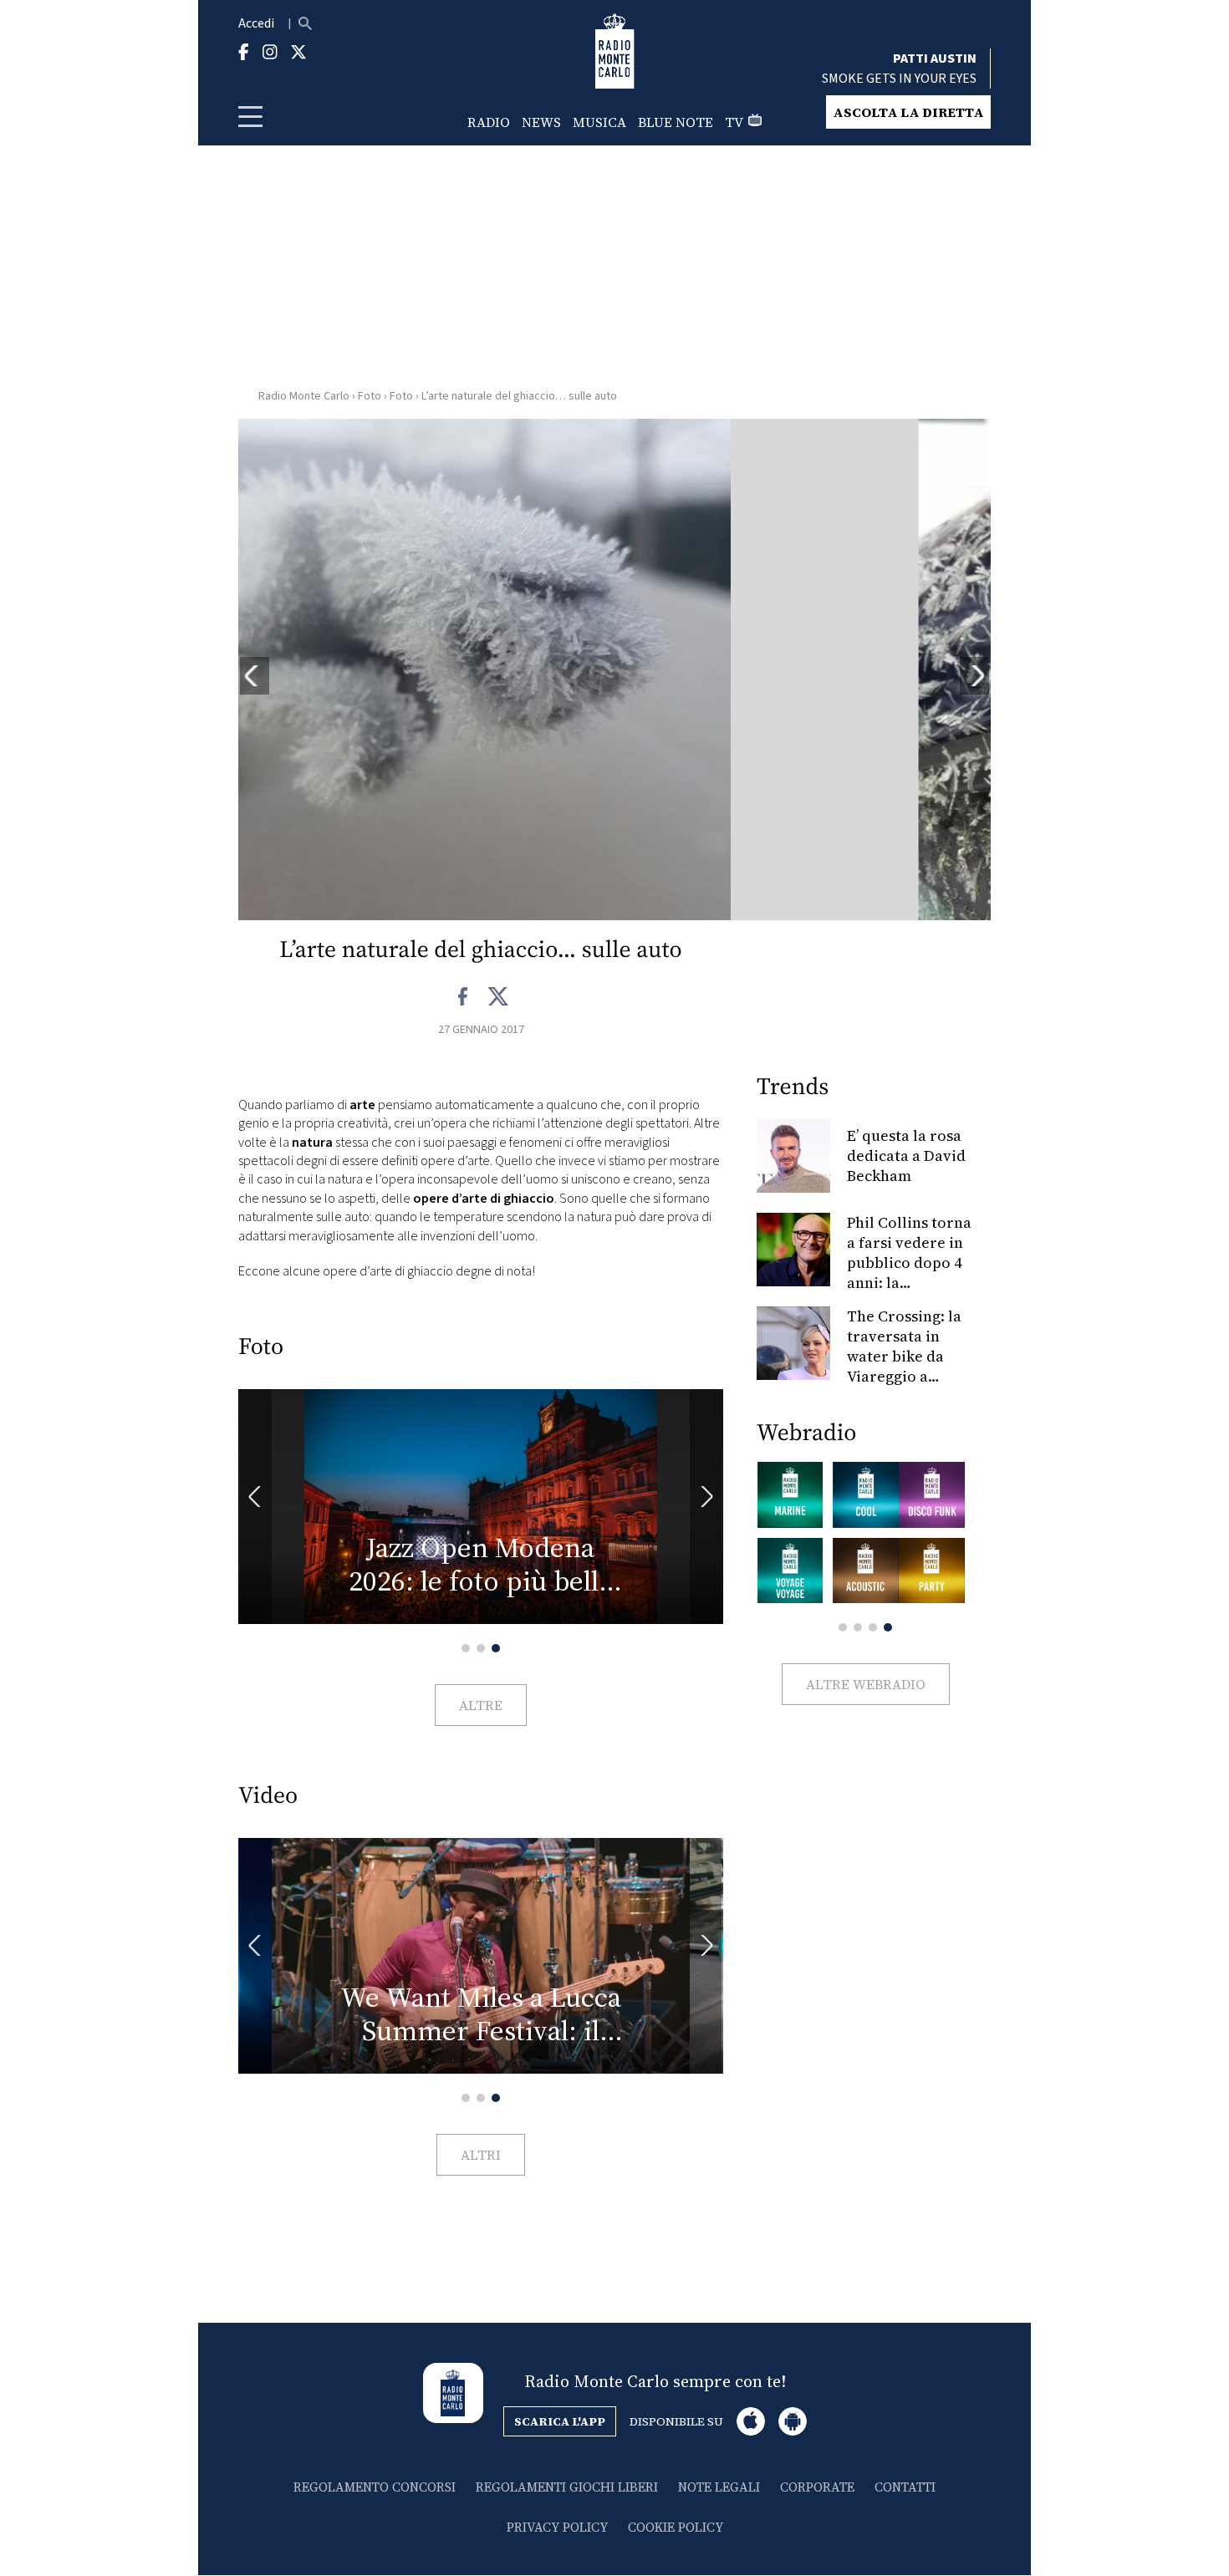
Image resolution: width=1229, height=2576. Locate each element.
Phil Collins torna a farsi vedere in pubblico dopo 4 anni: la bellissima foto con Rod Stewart (909, 1273)
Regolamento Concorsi (375, 2487)
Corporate (817, 2487)
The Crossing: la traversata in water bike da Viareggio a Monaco (904, 1356)
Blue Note (676, 122)
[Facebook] (464, 997)
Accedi (256, 23)
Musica (599, 122)
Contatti (905, 2487)
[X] (498, 997)
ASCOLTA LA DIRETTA (908, 112)
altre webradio (866, 1684)
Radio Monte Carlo (304, 396)
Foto (370, 396)
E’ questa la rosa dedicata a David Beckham (906, 1156)
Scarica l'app (560, 2421)
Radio (489, 122)
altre (481, 1705)
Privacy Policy (557, 2527)
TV (734, 122)
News (541, 122)
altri (481, 2155)
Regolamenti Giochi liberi (567, 2487)
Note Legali (719, 2487)
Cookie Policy (676, 2527)
